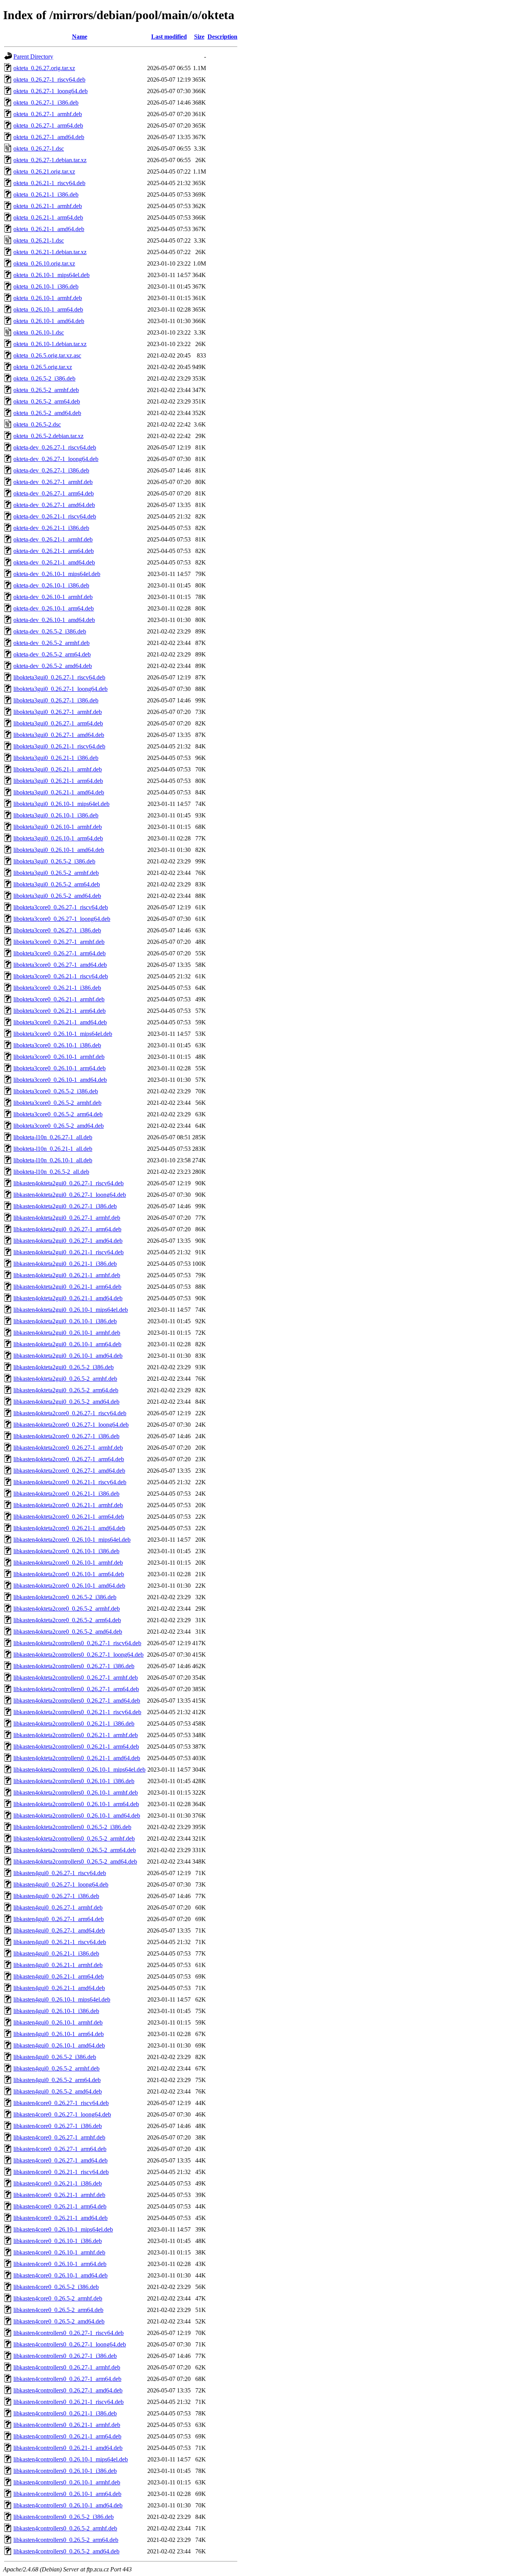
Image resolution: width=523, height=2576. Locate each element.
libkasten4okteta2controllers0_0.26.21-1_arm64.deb (76, 1747)
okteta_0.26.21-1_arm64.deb (48, 217)
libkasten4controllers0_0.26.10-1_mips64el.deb (71, 2459)
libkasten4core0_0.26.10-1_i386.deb (58, 2241)
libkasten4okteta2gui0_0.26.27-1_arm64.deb (67, 1229)
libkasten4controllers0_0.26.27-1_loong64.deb (70, 2344)
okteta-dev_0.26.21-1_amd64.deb (54, 562)
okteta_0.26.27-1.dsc (39, 148)
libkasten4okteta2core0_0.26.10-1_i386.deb (66, 1551)
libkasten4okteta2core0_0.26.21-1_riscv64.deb (70, 1482)
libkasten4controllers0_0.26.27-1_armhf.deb (67, 2367)
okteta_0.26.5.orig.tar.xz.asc (47, 355)
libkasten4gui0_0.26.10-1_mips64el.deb (62, 1999)
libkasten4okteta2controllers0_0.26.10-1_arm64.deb (76, 1804)
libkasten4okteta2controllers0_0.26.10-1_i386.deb (74, 1781)
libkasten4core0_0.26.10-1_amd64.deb (60, 2275)
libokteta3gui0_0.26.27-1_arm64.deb (58, 723)
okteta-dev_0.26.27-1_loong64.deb (56, 459)
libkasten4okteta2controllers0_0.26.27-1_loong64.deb (78, 1655)
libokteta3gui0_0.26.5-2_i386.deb (54, 861)
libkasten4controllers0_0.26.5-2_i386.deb (64, 2517)
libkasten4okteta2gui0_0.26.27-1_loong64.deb (70, 1195)
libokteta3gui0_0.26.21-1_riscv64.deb (59, 746)
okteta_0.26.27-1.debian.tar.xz (50, 160)
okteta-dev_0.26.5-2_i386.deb (50, 631)
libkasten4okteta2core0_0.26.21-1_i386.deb (66, 1494)
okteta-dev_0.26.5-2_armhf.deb (51, 643)
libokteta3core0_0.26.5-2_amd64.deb (59, 1126)
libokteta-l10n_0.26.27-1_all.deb (53, 1137)
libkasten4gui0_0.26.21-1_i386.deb (56, 1953)
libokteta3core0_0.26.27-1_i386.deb (57, 930)
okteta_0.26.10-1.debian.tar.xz (50, 344)
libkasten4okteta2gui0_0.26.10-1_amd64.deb (68, 1356)
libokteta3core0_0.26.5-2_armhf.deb (57, 1103)
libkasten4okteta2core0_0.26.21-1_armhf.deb (68, 1505)
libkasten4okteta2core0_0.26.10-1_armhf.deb (68, 1563)
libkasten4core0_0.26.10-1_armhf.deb (59, 2252)
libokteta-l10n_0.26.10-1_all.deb (53, 1160)
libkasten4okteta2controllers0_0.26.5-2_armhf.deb (74, 1838)
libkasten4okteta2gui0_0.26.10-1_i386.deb (65, 1321)
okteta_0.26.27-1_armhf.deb (48, 114)
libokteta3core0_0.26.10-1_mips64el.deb (63, 1034)
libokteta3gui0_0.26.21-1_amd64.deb (59, 792)
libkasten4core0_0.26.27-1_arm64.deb (60, 2149)
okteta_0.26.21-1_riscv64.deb (49, 183)
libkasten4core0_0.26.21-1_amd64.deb (60, 2218)
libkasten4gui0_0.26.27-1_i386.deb (56, 1896)
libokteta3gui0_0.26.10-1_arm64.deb (58, 838)
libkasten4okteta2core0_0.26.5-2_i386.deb (65, 1597)
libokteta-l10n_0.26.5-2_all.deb (51, 1172)
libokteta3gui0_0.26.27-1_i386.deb (56, 700)
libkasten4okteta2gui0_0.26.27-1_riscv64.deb (69, 1183)
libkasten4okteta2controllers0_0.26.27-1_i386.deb (74, 1666)
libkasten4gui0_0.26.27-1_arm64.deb (59, 1919)
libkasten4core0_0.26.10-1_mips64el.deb (63, 2229)
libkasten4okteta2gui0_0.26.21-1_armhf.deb (67, 1275)
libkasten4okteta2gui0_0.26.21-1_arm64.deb (67, 1287)
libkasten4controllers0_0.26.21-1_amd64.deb (68, 2448)
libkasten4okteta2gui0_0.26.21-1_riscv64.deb (69, 1252)
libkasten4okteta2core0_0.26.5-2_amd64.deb (68, 1632)
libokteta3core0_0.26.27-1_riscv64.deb (61, 907)
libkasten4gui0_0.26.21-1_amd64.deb (59, 1988)
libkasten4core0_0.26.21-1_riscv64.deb (61, 2172)
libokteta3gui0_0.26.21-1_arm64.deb (58, 781)
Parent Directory (33, 57)
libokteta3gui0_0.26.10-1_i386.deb (56, 815)
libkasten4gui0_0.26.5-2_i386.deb (55, 2057)
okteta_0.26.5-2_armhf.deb (46, 390)
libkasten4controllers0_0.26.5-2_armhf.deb (65, 2528)
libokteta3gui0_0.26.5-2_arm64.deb (57, 884)
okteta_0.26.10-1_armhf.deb (48, 298)
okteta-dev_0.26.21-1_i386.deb (51, 528)
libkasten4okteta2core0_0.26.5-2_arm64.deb (67, 1620)
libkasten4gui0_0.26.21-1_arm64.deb (59, 1976)
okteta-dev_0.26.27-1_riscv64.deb (55, 447)
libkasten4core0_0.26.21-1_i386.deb (58, 2183)
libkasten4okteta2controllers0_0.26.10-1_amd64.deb (77, 1816)
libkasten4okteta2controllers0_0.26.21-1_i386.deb (74, 1724)
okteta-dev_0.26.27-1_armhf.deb (53, 482)
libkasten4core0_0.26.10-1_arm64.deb (60, 2264)
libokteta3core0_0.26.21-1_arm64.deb (60, 1011)
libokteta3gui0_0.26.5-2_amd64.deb (57, 896)
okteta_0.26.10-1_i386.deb (46, 286)
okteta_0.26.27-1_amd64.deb (49, 137)
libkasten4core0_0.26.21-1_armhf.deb (59, 2195)
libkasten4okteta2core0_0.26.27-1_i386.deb (66, 1436)
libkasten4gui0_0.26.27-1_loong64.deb (61, 1884)
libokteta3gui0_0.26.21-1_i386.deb (56, 758)
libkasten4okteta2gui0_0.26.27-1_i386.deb (65, 1206)
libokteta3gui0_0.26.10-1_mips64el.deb (61, 804)
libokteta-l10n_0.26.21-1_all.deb (53, 1149)
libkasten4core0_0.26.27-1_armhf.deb (59, 2137)
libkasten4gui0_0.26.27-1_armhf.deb (58, 1907)
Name (80, 37)
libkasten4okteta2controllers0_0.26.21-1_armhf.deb (76, 1735)
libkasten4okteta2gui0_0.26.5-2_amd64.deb (66, 1402)
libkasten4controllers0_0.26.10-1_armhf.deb (67, 2482)
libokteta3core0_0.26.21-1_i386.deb (57, 988)
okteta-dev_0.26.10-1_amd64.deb (54, 620)
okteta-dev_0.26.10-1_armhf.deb (53, 597)
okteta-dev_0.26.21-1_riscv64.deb (55, 516)
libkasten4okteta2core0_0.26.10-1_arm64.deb (69, 1574)
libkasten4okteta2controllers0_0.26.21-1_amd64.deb (77, 1758)
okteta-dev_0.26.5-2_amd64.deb (53, 666)
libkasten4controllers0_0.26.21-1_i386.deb (65, 2413)
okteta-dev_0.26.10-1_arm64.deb (54, 608)
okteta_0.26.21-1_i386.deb (46, 194)
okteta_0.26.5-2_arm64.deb (47, 401)
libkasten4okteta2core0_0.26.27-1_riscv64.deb (70, 1413)
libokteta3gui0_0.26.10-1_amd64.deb (59, 850)
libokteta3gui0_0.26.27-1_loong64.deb (60, 689)
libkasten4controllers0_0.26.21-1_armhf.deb (67, 2425)
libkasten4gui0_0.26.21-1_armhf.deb (58, 1965)
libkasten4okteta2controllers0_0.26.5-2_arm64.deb (75, 1850)
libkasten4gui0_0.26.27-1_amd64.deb (59, 1930)
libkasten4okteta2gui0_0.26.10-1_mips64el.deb (71, 1310)
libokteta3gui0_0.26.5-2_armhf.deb (56, 873)
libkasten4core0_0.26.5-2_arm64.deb (58, 2310)
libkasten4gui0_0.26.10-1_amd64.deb (59, 2045)
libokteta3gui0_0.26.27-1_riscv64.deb (59, 677)
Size (199, 37)
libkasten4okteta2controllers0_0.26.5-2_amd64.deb (75, 1861)
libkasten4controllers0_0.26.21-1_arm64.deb (67, 2436)
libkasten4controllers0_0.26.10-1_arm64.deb (67, 2494)
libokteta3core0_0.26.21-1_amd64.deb (60, 1022)
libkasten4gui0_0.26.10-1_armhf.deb (58, 2022)
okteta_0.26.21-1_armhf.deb (48, 206)
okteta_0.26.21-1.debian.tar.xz (50, 252)
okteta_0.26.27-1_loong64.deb (51, 91)
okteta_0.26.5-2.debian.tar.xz (48, 436)
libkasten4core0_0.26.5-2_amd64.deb (59, 2321)
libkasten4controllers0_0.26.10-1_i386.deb (65, 2471)
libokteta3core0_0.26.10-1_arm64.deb (60, 1068)
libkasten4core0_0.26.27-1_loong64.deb (62, 2114)
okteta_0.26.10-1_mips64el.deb (51, 275)
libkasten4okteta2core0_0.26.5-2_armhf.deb (67, 1609)
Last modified (169, 37)
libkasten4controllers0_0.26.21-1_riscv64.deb (69, 2402)
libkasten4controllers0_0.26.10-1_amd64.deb (68, 2505)
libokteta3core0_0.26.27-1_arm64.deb (60, 953)
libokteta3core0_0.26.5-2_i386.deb (56, 1091)
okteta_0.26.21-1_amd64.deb (49, 229)
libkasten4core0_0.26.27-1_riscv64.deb (61, 2103)
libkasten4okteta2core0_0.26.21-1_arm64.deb (69, 1517)
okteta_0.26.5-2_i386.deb (44, 378)
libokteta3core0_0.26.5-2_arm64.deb (58, 1114)
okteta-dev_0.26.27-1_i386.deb (51, 470)
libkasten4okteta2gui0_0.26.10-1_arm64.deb (67, 1344)
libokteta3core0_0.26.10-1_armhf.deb (59, 1057)
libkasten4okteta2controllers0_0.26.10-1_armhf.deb (76, 1793)
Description (222, 37)
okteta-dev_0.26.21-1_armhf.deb (53, 539)
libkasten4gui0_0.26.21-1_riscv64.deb (60, 1942)
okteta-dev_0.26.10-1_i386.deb (51, 585)
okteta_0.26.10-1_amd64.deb (49, 321)
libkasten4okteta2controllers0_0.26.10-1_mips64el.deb (79, 1770)
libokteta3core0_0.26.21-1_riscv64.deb (61, 976)
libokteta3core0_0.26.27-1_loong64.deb (62, 919)
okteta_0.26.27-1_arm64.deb (48, 126)
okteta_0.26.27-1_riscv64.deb (49, 80)
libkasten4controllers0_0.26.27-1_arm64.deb (67, 2379)
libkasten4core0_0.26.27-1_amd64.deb (60, 2160)
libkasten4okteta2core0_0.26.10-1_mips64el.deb (72, 1540)
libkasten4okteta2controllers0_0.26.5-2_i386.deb (72, 1827)
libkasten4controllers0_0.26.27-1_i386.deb (65, 2356)
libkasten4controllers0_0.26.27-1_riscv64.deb (69, 2333)
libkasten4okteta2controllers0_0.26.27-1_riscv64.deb (77, 1643)
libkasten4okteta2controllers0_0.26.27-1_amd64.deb (77, 1701)
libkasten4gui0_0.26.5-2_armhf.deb (56, 2068)
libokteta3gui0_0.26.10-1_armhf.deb (58, 827)
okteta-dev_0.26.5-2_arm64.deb (52, 654)
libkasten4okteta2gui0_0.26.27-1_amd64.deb (68, 1241)
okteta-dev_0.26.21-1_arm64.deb (54, 551)
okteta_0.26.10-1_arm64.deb (48, 309)
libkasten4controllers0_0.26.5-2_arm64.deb (66, 2540)
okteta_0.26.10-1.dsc (39, 332)
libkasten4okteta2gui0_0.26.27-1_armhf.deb (67, 1218)
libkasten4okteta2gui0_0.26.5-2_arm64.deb (66, 1390)
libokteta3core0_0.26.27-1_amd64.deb (60, 965)
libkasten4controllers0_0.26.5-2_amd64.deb (66, 2551)
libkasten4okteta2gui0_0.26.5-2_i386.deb (64, 1367)
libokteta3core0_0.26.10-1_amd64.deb (60, 1080)
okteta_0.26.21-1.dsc (39, 240)
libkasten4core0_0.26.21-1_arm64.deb (60, 2206)
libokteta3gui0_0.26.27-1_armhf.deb (58, 712)
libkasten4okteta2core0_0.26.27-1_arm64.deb (69, 1459)
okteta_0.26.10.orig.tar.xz (44, 263)
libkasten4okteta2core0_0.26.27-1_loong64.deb (71, 1425)
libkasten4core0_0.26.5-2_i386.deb (56, 2287)
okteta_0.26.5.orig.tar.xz (43, 367)
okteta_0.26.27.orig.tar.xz (44, 68)
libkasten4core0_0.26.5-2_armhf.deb (58, 2298)
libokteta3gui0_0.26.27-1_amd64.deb (59, 735)
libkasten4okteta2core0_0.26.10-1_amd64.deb (69, 1586)
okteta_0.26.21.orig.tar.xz (44, 171)
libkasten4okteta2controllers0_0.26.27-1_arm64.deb (76, 1689)
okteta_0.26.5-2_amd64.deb (47, 413)
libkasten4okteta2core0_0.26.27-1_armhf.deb (68, 1448)
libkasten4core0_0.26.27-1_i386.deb (58, 2126)
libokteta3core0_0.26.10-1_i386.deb (57, 1045)
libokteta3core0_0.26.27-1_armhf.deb (59, 942)
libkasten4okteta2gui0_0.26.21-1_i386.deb (65, 1264)
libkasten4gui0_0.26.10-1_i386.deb (56, 2011)
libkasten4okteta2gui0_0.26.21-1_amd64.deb (68, 1298)
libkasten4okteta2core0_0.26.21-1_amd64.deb (69, 1528)
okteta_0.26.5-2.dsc (37, 424)
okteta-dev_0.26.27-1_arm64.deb (54, 493)
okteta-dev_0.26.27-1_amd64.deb (54, 505)
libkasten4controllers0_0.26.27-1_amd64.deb (68, 2390)
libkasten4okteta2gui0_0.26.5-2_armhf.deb (65, 1379)
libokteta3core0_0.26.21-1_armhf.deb (59, 999)
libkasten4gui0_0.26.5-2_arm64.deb (57, 2080)
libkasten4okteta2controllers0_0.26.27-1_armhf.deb (76, 1678)
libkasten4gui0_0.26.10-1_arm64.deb (59, 2034)
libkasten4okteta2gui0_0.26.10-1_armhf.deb (67, 1333)
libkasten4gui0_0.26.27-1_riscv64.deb (60, 1873)
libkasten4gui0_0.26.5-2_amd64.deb (58, 2091)
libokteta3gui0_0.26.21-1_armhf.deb (58, 769)
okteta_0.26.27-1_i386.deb (46, 103)
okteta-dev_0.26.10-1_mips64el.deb (57, 574)
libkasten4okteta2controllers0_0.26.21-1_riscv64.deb (77, 1712)
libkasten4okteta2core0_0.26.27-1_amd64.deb (69, 1471)
